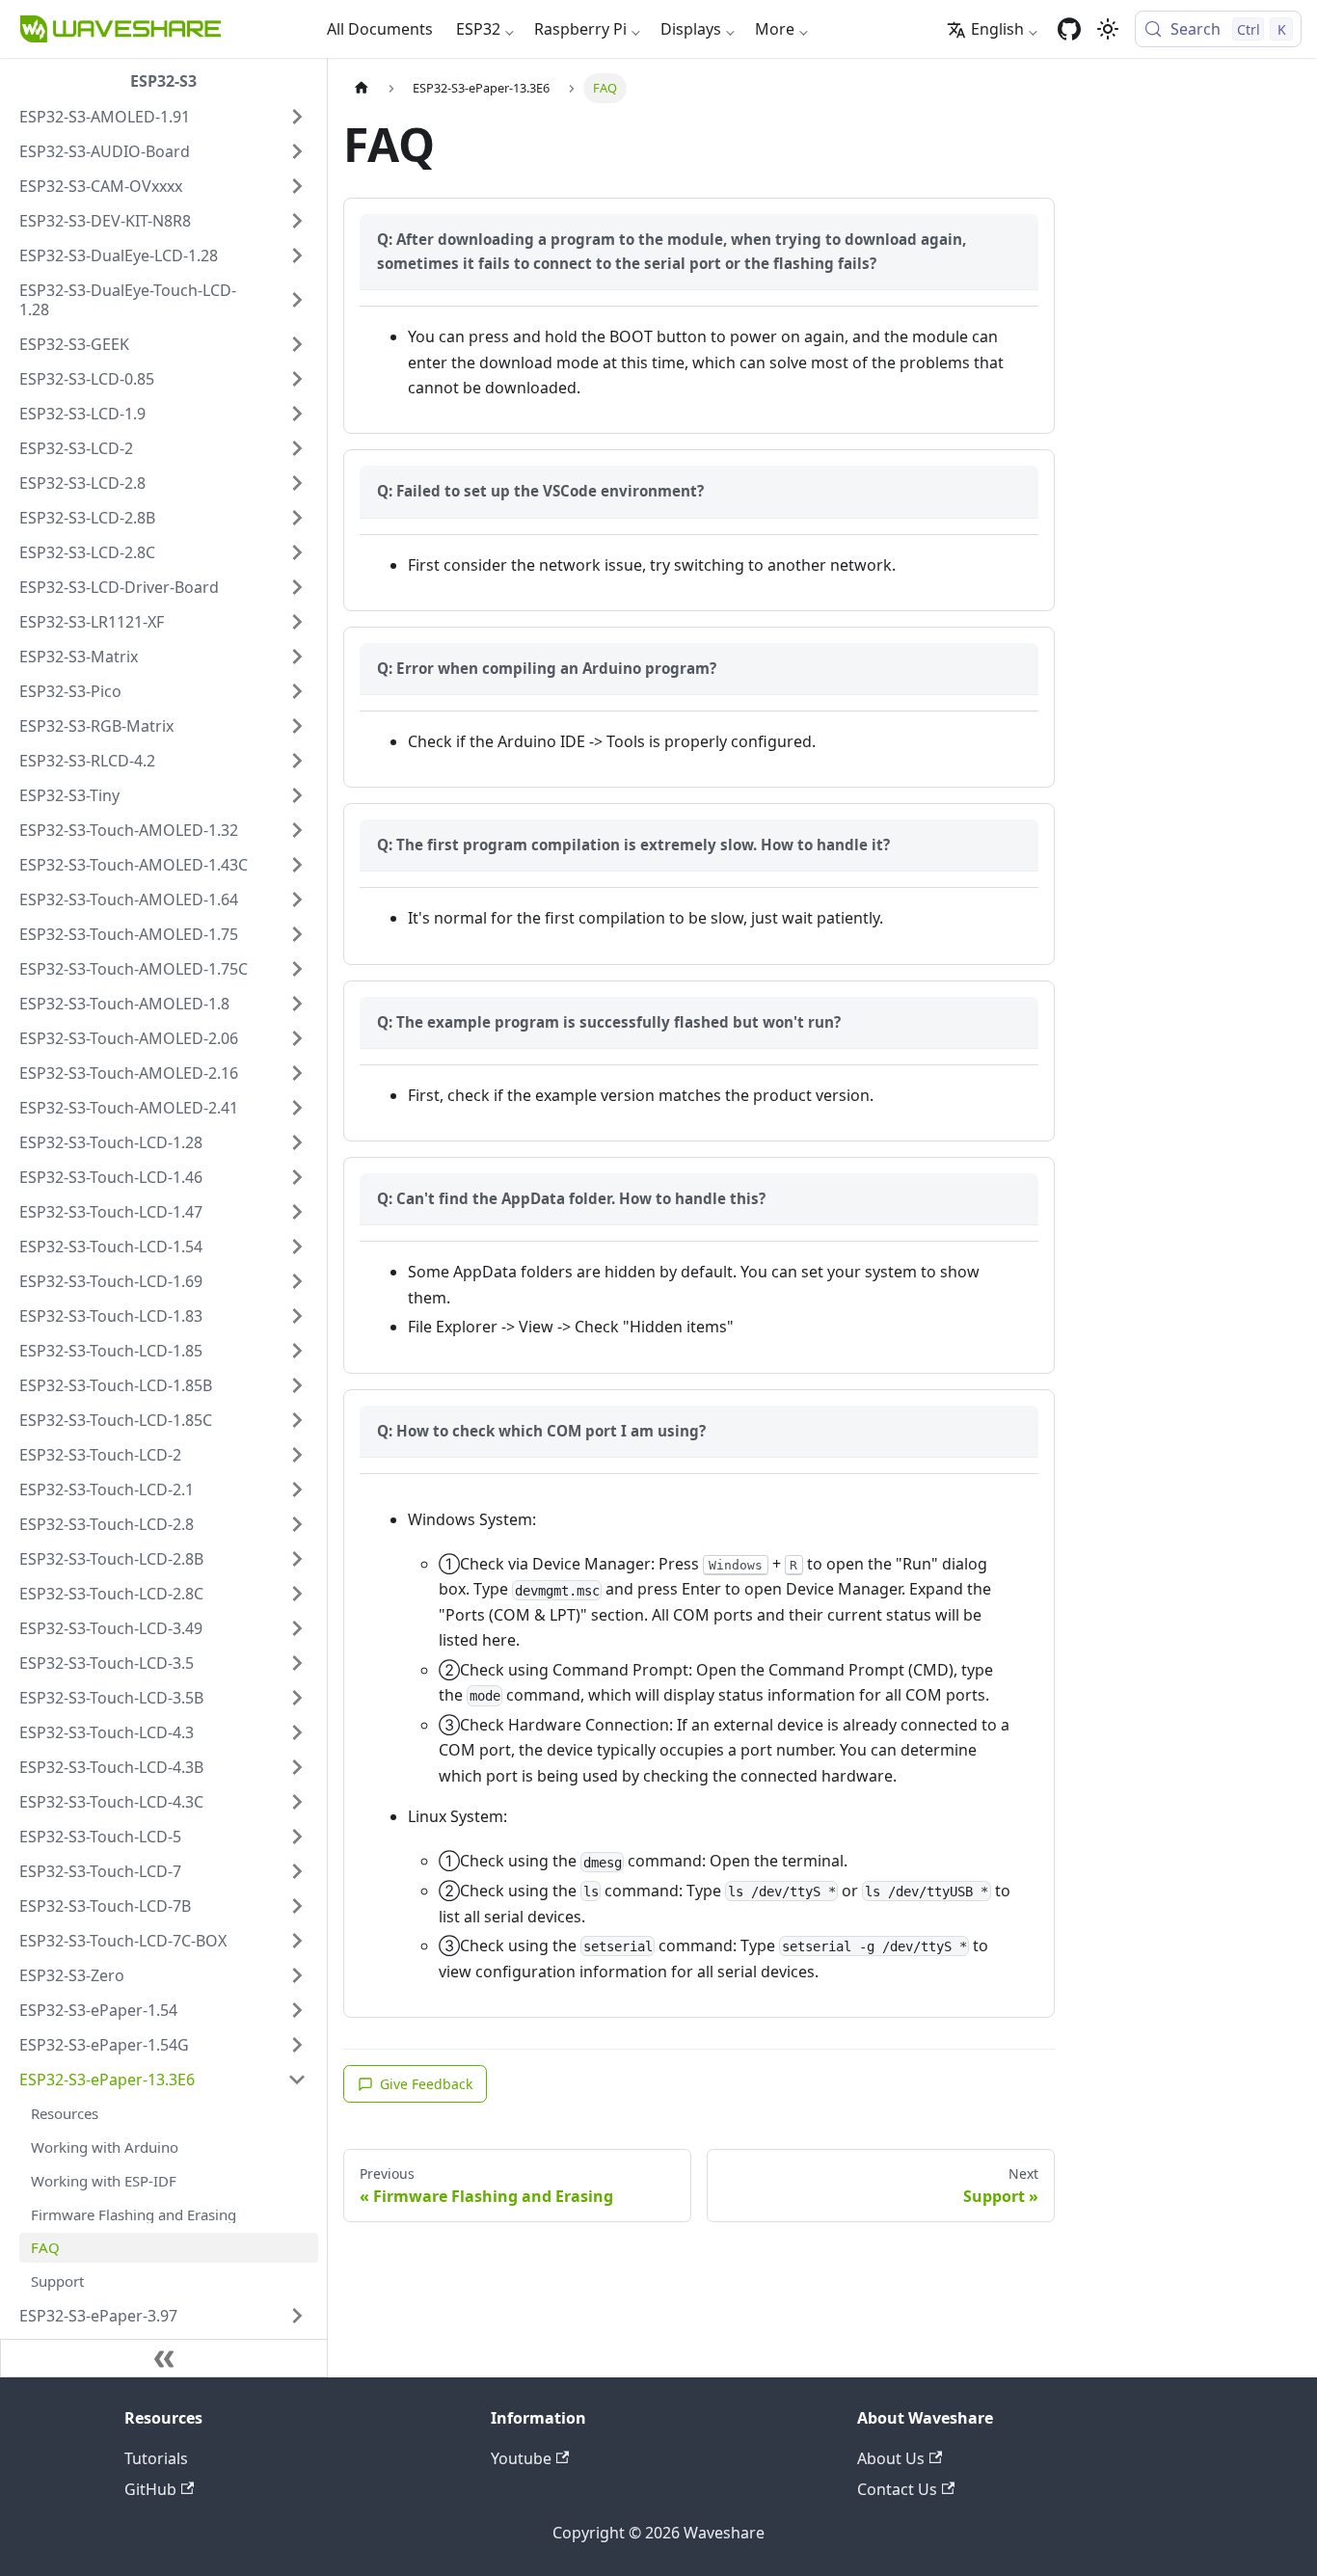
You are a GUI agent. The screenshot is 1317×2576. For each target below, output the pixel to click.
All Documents (380, 29)
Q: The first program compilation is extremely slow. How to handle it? (633, 845)
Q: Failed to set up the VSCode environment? (540, 491)
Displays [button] (691, 29)
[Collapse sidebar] (164, 2358)
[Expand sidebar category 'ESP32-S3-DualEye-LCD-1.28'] (297, 255)
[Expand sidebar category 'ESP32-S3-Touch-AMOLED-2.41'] (297, 1108)
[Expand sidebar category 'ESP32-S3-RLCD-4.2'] (297, 761)
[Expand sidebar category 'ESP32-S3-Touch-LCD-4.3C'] (297, 1802)
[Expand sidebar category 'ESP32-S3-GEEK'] (297, 344)
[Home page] (362, 88)
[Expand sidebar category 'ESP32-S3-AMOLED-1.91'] (297, 117)
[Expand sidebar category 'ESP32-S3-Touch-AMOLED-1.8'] (297, 1004)
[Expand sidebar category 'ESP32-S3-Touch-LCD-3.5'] (297, 1663)
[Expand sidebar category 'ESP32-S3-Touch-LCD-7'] (297, 1871)
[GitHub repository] (1069, 29)
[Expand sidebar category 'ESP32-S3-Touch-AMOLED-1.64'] (297, 899)
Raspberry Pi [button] (580, 29)
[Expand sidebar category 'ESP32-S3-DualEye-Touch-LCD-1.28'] (297, 300)
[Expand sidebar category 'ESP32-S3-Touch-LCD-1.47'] (297, 1212)
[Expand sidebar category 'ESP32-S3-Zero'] (297, 1975)
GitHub (150, 2489)
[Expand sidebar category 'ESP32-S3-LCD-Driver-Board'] (297, 587)
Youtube (521, 2458)
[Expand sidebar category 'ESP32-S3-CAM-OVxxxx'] (297, 186)
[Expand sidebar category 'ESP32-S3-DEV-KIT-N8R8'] (297, 221)
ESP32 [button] (478, 29)
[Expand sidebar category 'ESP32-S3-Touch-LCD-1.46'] (297, 1177)
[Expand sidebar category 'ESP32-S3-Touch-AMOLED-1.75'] (297, 934)
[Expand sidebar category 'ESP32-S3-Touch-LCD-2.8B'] (297, 1559)
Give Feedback (426, 2084)
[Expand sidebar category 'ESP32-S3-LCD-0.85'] (297, 379)
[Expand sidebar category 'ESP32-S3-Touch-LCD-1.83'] (297, 1316)
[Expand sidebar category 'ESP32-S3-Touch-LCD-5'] (297, 1837)
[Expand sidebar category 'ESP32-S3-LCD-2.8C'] (297, 552)
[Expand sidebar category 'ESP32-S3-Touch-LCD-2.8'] (297, 1524)
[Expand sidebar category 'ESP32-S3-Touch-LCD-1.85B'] (297, 1385)
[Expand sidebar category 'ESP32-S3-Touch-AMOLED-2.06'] (297, 1038)
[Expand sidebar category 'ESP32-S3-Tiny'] (297, 795)
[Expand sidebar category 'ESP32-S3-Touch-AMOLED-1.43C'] (297, 865)
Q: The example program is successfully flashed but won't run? (609, 1022)
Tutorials (156, 2458)
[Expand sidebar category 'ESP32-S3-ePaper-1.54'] (297, 2010)
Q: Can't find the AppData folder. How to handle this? (571, 1198)
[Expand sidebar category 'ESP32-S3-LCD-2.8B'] (297, 518)
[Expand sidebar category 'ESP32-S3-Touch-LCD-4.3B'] (297, 1767)
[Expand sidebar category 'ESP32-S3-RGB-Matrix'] (297, 726)
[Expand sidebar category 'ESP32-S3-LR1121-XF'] (297, 622)
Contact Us (897, 2489)
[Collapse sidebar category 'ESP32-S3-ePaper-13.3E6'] (297, 2080)
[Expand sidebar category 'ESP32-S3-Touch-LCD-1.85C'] (297, 1420)
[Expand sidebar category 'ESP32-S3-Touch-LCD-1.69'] (297, 1281)
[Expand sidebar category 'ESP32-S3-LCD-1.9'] (297, 414)
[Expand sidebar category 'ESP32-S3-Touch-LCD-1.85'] (297, 1351)
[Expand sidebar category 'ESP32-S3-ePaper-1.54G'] (297, 2045)
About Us (891, 2458)
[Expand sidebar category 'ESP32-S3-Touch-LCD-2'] (297, 1455)
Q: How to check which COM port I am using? (541, 1431)
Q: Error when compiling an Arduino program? (547, 668)
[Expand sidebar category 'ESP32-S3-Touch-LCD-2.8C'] (297, 1594)
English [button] (997, 29)
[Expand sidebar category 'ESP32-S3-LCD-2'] (297, 448)
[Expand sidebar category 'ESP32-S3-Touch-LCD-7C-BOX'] (297, 1941)
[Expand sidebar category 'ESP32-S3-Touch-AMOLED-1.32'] (297, 830)
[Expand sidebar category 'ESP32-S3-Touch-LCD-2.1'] (297, 1489)
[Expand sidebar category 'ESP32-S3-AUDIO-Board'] (297, 151)
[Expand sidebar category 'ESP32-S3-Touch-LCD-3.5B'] (297, 1698)
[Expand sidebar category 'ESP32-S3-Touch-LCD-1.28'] (297, 1142)
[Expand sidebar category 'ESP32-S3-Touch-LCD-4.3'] (297, 1732)
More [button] (775, 29)
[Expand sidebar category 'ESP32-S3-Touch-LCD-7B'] (297, 1906)
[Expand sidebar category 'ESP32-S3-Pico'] (297, 691)
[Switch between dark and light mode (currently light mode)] (1108, 29)
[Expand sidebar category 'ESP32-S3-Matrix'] (297, 657)
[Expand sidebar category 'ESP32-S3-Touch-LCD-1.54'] (297, 1247)
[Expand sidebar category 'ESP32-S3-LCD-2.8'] (297, 483)
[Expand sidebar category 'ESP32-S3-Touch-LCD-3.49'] (297, 1628)
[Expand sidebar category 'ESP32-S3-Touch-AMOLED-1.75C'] (297, 969)
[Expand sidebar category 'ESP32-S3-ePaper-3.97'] (297, 2316)
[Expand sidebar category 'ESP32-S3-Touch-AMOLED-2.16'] (297, 1073)
